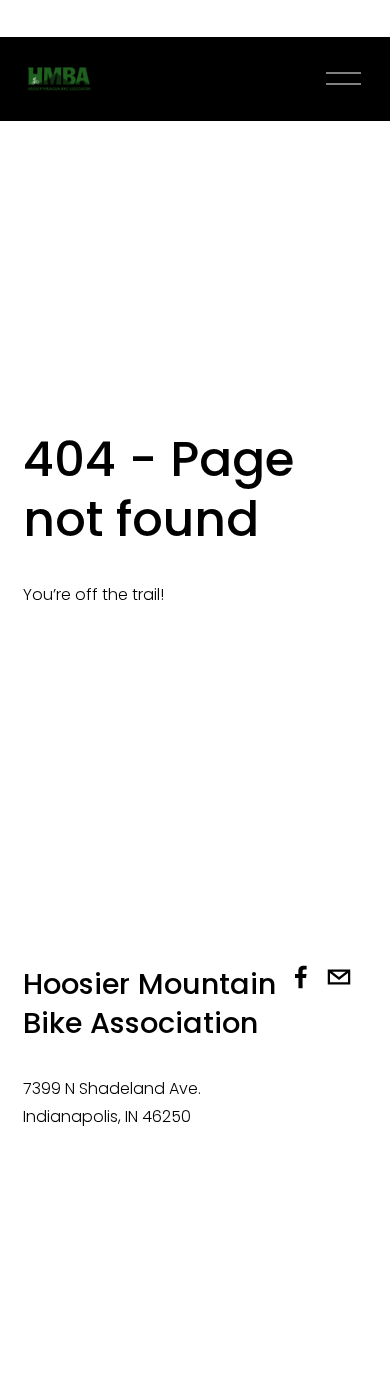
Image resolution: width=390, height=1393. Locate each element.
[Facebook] (301, 977)
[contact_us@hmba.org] (339, 977)
